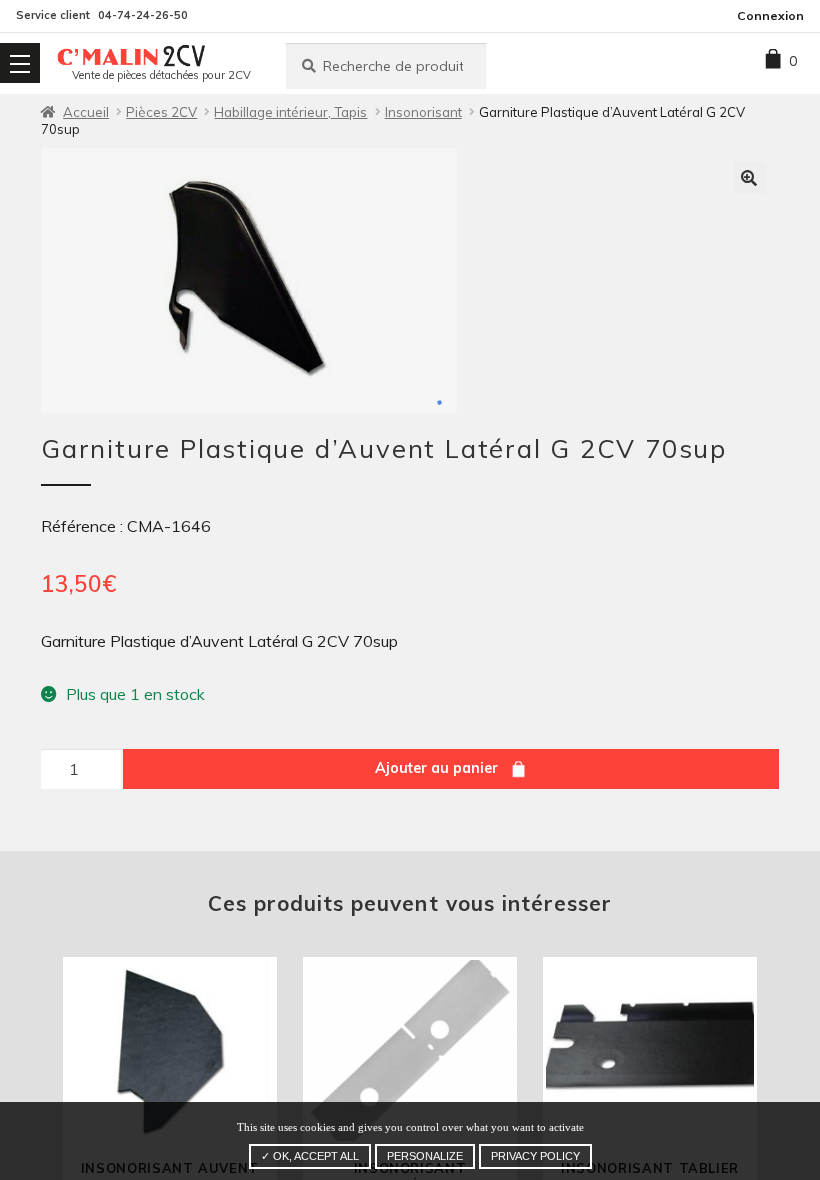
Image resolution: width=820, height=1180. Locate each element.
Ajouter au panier (436, 768)
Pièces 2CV (161, 112)
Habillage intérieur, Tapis (290, 112)
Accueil (86, 112)
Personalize (425, 1156)
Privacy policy (535, 1156)
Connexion (770, 15)
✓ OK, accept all (310, 1156)
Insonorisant (423, 112)
